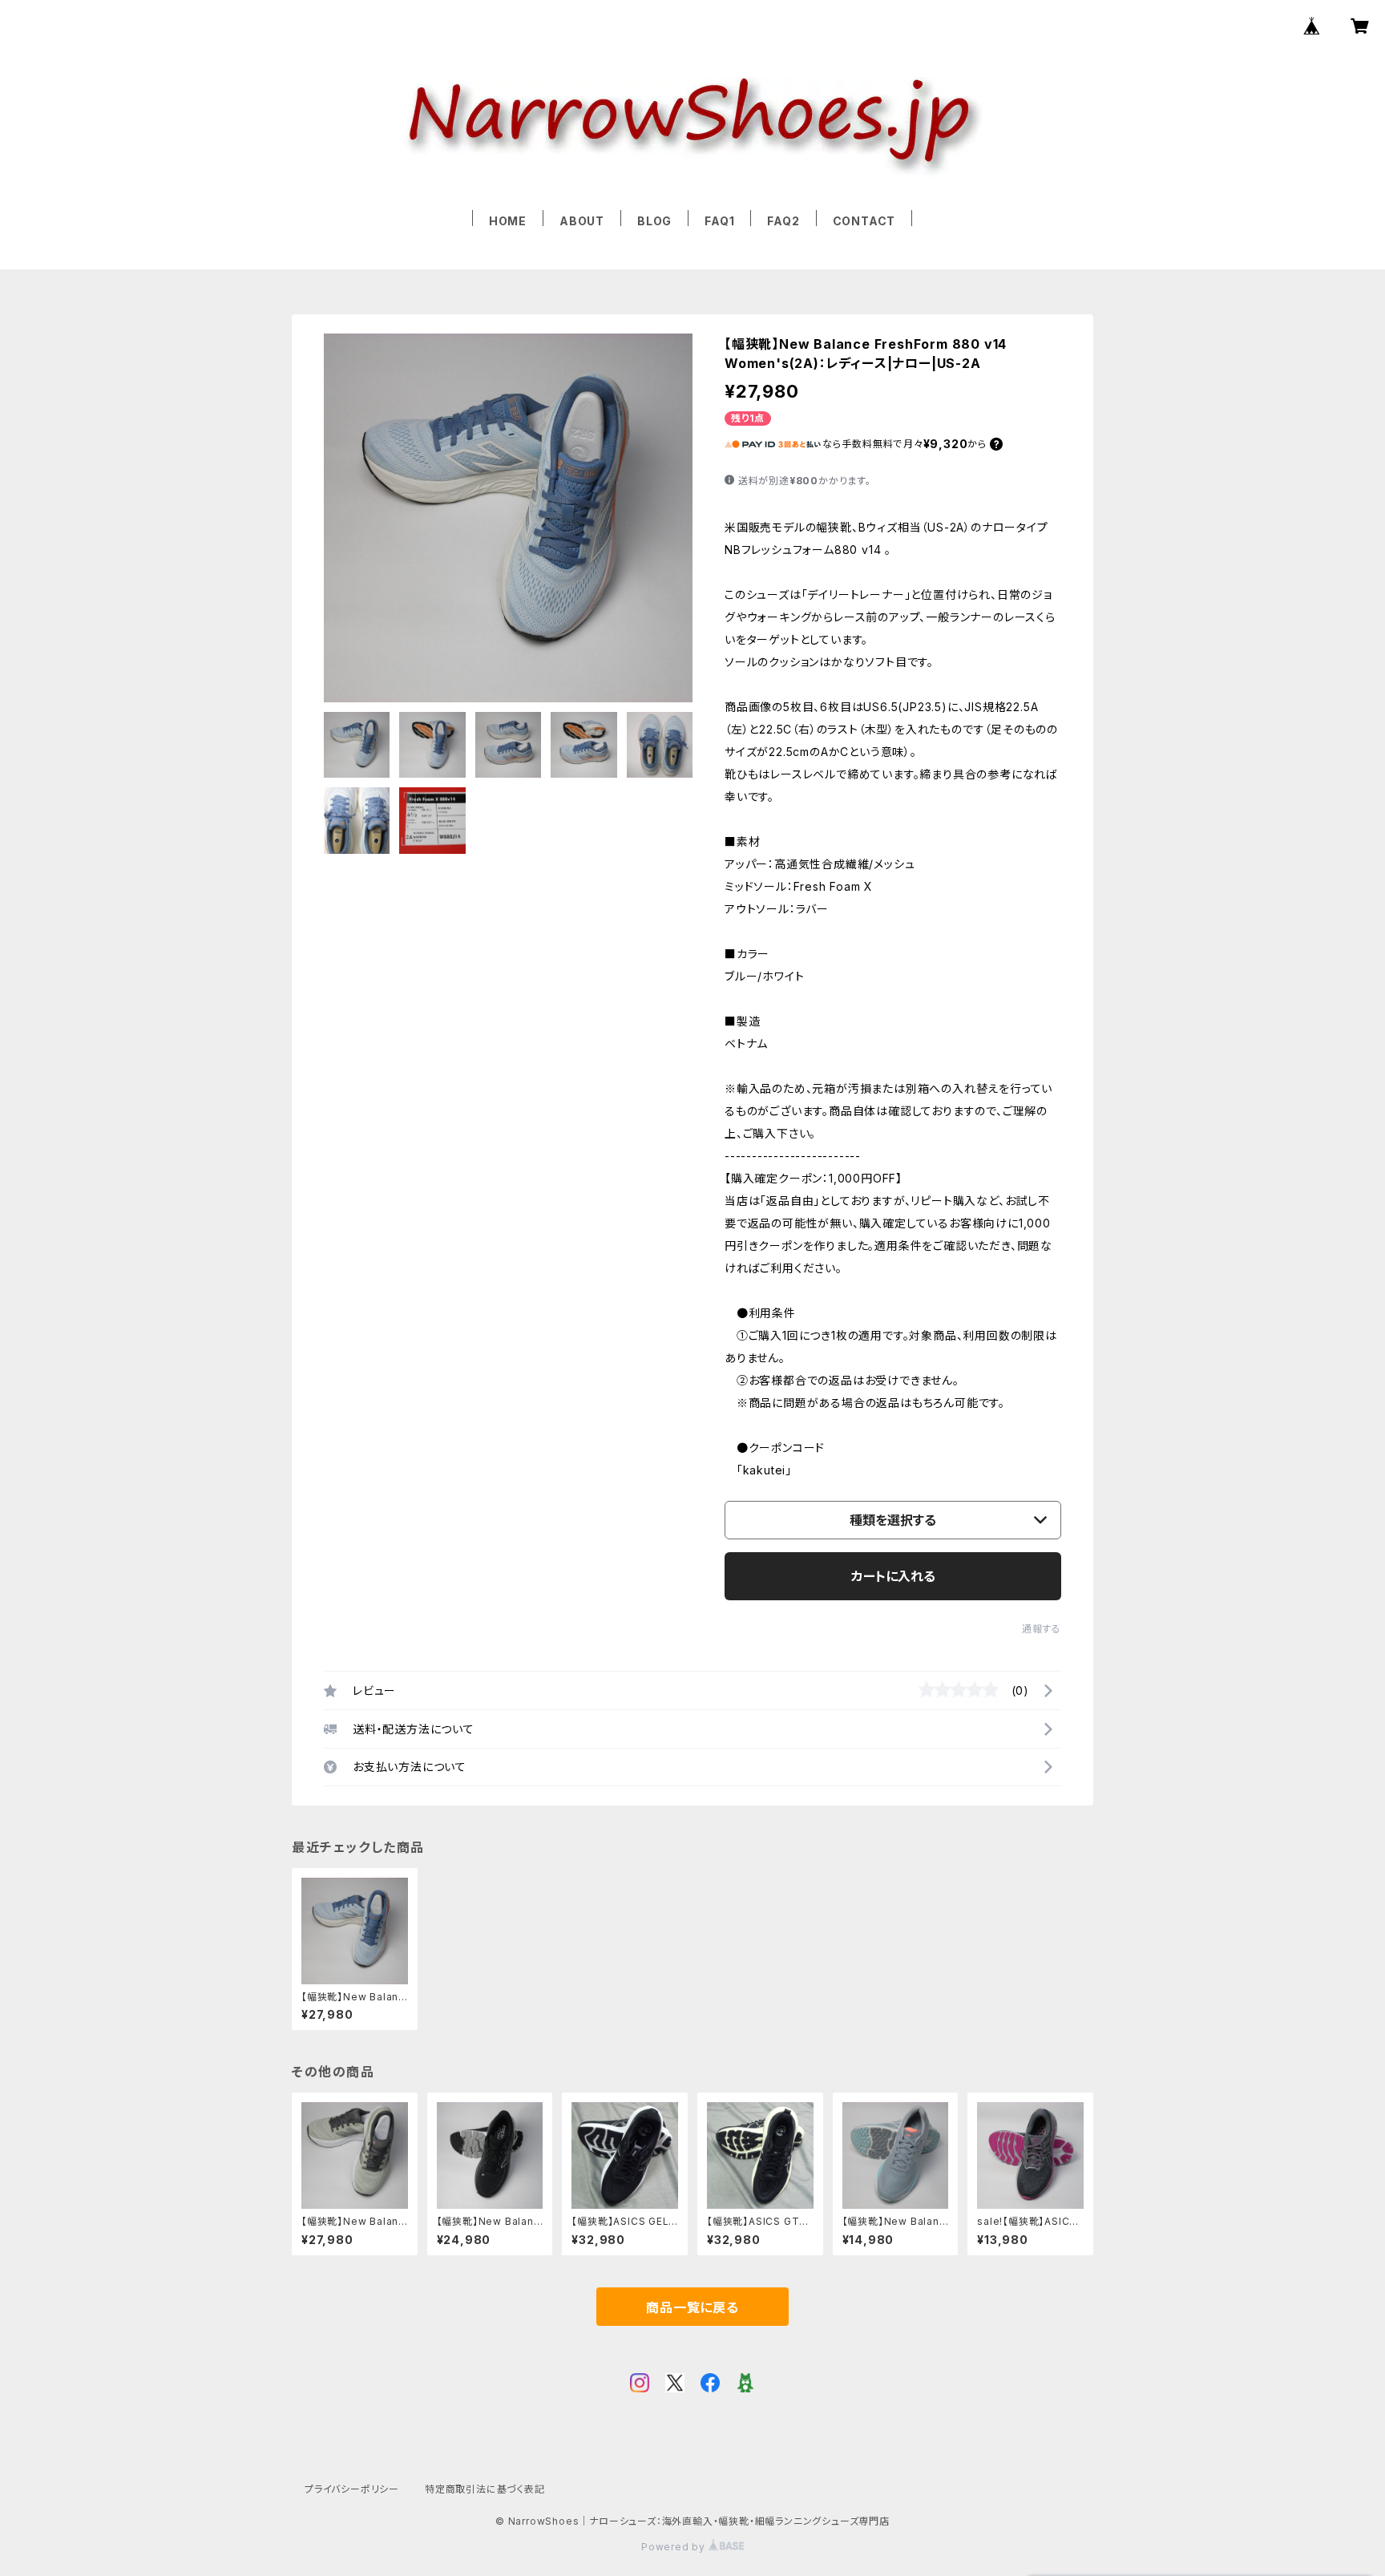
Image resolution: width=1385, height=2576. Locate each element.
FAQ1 (719, 221)
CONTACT (864, 221)
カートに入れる (893, 1576)
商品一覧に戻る (692, 2307)
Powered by (675, 2547)
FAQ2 (783, 221)
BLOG (654, 221)
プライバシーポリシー (352, 2489)
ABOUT (582, 221)
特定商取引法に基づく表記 (485, 2489)
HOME (508, 221)
